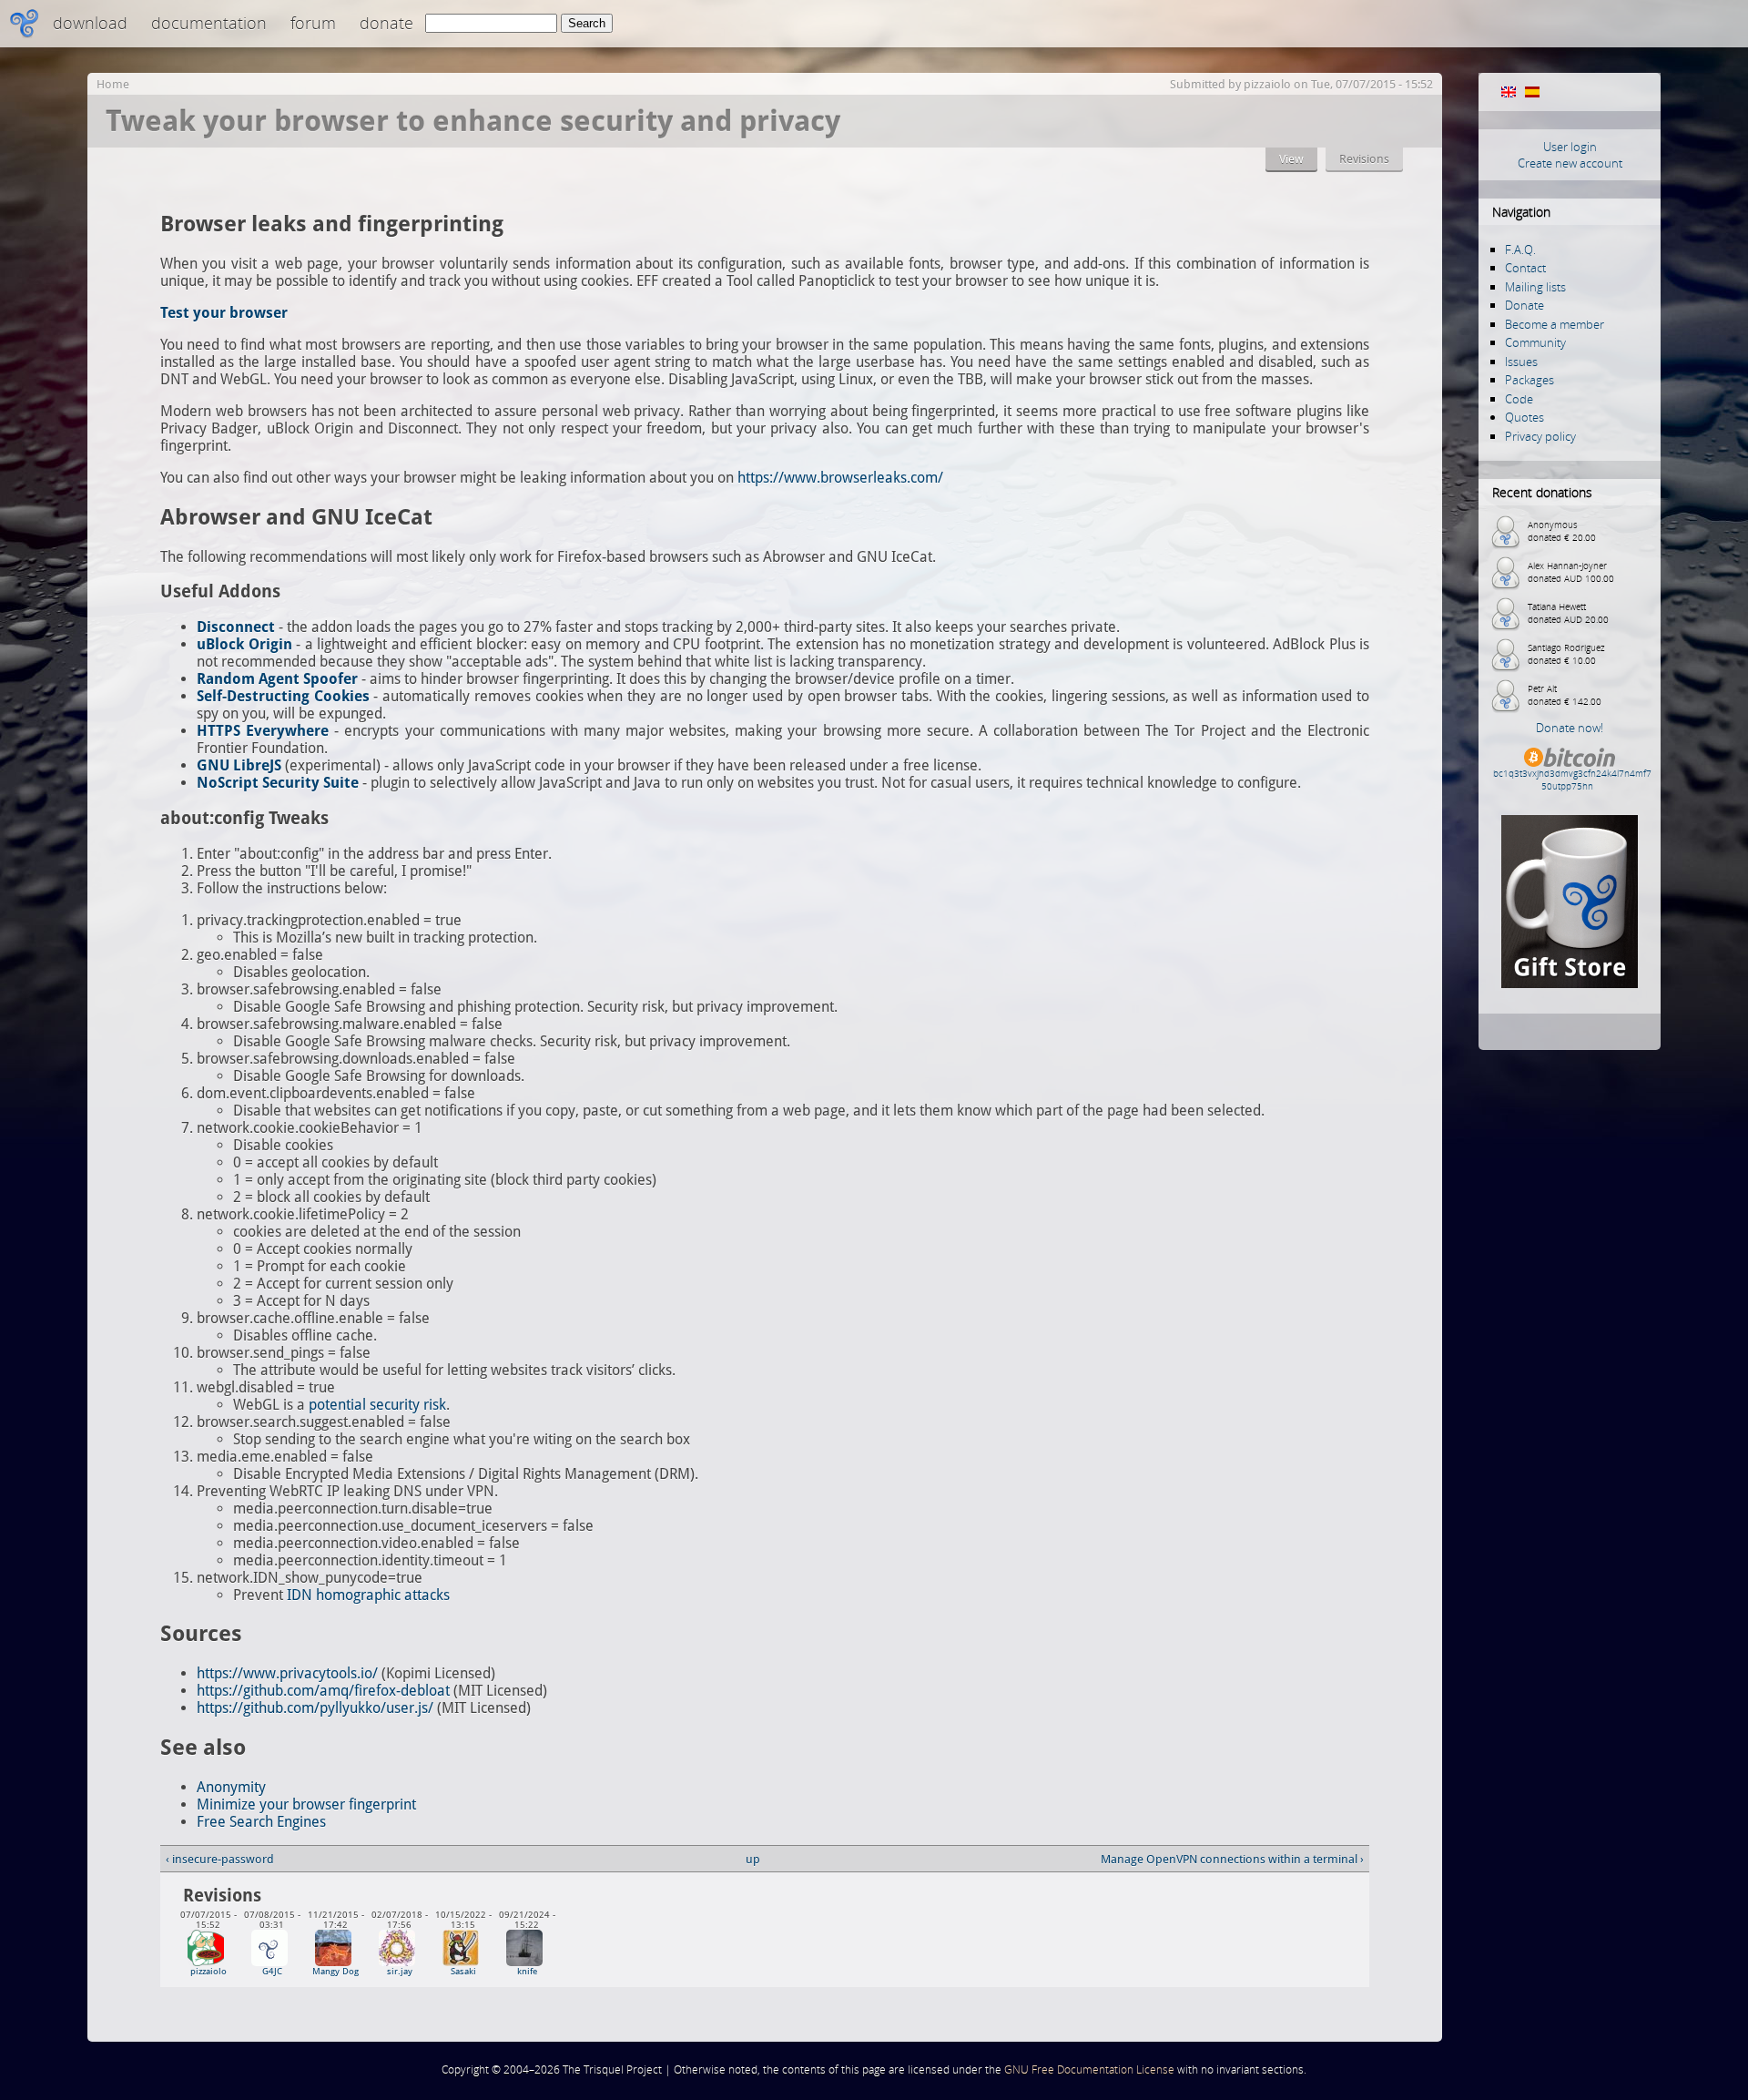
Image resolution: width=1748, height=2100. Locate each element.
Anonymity (231, 1787)
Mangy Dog (335, 1971)
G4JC (272, 1971)
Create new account (1570, 163)
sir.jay (400, 1971)
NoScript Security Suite (278, 783)
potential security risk (377, 1405)
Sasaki (463, 1971)
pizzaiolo (1267, 84)
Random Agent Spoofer (277, 679)
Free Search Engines (261, 1822)
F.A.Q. (1520, 250)
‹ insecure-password (220, 1859)
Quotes (1524, 417)
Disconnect (236, 627)
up (753, 1859)
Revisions (1364, 159)
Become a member (1555, 324)
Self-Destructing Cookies (283, 696)
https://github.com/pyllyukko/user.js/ (315, 1708)
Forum (313, 23)
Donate (386, 23)
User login (1570, 147)
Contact (1525, 268)
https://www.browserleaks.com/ (840, 478)
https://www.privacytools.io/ (287, 1673)
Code (1519, 399)
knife (527, 1971)
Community (1535, 342)
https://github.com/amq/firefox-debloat (323, 1691)
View (1291, 159)
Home (113, 84)
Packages (1529, 380)
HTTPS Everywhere (263, 731)
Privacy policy (1540, 436)
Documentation (209, 23)
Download (90, 23)
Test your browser (224, 313)
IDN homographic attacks (368, 1595)
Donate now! (1570, 728)
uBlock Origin (244, 644)
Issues (1521, 362)
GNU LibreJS (239, 765)
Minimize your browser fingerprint (306, 1804)
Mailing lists (1535, 287)
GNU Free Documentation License (1089, 2069)
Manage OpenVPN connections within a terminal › (1232, 1859)
